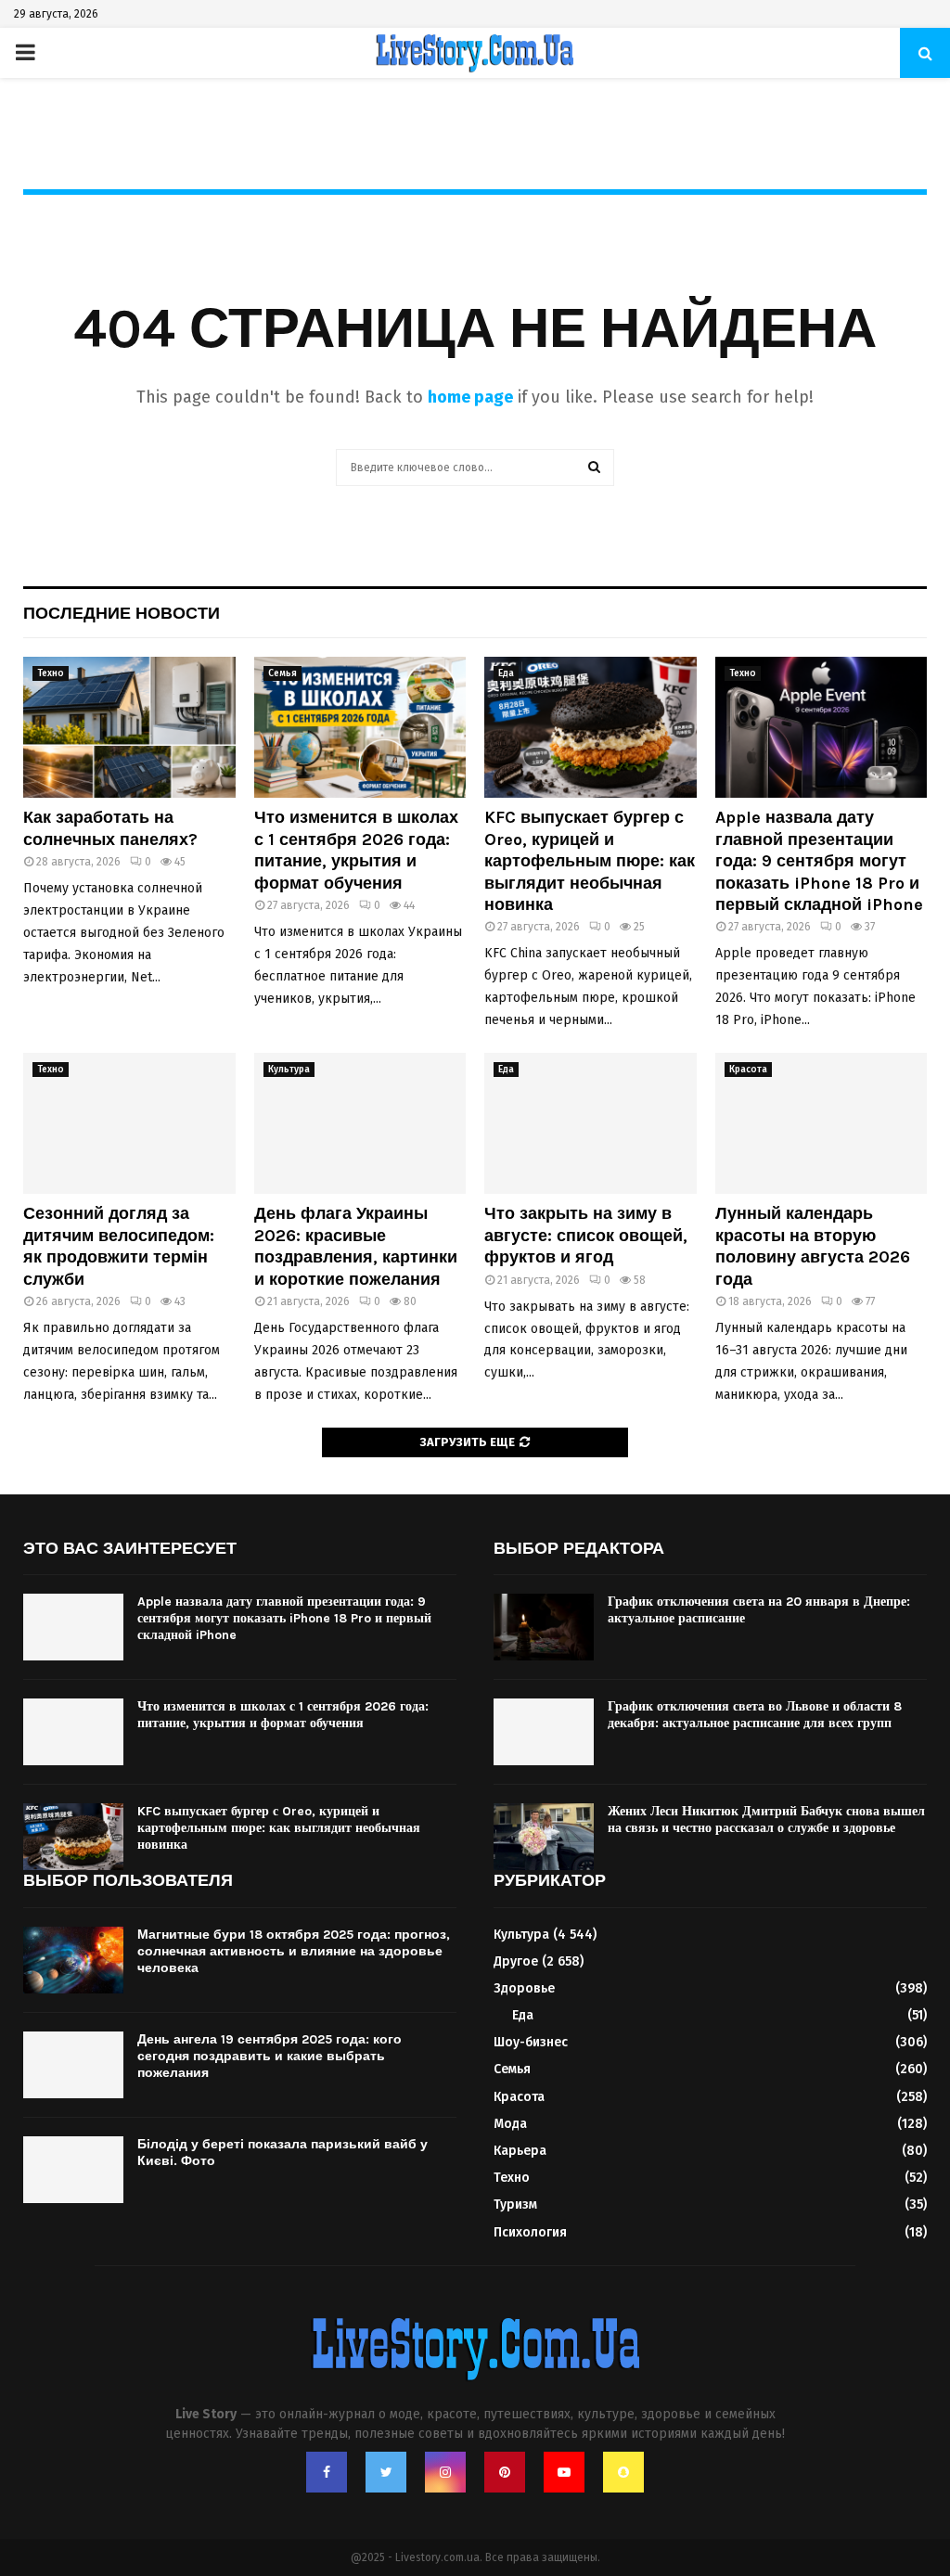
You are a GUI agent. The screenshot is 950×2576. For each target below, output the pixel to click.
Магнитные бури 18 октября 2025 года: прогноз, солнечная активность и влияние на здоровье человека (294, 1951)
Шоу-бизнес (531, 2042)
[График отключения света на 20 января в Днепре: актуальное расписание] (544, 1627)
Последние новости (122, 613)
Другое (516, 1961)
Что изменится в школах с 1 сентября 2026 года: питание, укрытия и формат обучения (356, 850)
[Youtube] (564, 2472)
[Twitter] (386, 2472)
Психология (530, 2232)
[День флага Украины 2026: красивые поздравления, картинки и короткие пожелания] (360, 1123)
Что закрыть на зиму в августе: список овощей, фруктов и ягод (586, 1235)
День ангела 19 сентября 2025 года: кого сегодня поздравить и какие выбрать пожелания (270, 2056)
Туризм (515, 2204)
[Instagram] (445, 2472)
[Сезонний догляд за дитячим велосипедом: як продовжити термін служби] (129, 1123)
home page (470, 397)
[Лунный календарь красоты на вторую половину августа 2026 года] (822, 1123)
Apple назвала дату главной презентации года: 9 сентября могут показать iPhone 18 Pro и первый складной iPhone (819, 861)
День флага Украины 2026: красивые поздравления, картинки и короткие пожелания (356, 1246)
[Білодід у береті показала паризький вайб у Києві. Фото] (73, 2170)
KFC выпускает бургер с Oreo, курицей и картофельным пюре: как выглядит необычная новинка (590, 861)
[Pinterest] (505, 2472)
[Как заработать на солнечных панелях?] (129, 727)
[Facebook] (327, 2472)
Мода (510, 2124)
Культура (289, 1070)
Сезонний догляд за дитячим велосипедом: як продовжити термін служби (119, 1246)
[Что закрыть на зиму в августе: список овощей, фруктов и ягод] (591, 1123)
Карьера (520, 2151)
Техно (51, 673)
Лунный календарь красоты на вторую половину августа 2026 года (813, 1246)
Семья (282, 673)
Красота (748, 1070)
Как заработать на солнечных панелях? (110, 828)
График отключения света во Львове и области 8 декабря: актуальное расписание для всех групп (755, 1715)
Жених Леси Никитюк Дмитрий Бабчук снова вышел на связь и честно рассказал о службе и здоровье (766, 1820)
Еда (506, 673)
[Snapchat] (623, 2472)
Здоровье (524, 1988)
